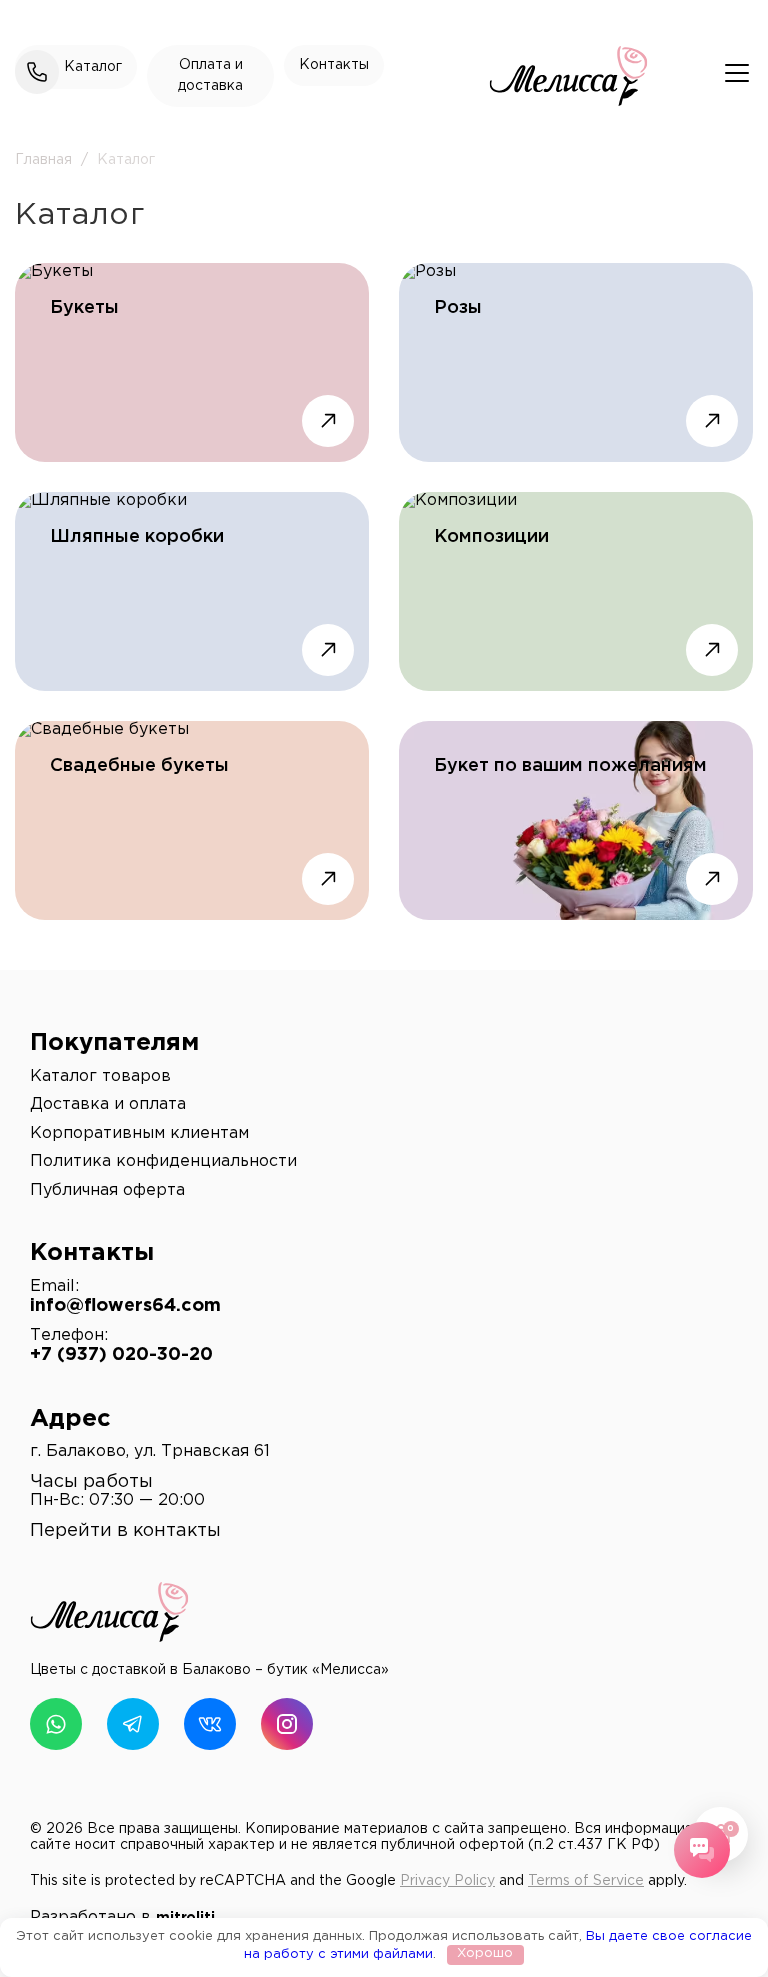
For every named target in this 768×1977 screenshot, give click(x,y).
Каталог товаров (100, 1076)
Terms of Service (586, 1881)
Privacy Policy (447, 1881)
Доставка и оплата (108, 1104)
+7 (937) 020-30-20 (121, 1355)
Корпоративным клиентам (139, 1133)
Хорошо (485, 1953)
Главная (43, 160)
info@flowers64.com (125, 1306)
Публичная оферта (107, 1190)
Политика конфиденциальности (163, 1161)
